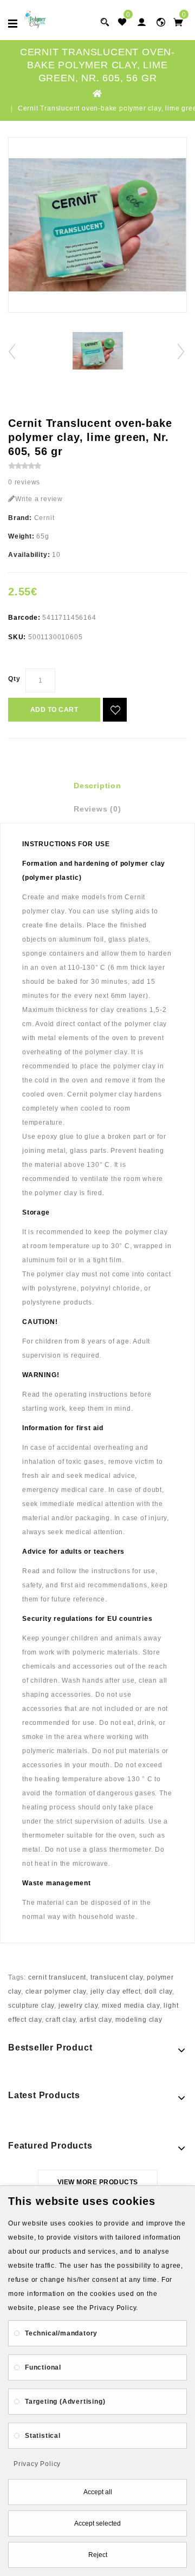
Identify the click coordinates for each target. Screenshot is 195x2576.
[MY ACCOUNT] (161, 22)
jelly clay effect (116, 1991)
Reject (98, 2555)
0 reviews (24, 482)
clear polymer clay (56, 1991)
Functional (43, 2367)
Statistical (43, 2436)
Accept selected (97, 2523)
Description (97, 786)
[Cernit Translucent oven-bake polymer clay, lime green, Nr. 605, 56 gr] (97, 225)
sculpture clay (31, 2006)
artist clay (96, 2020)
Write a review (39, 499)
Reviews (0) (97, 809)
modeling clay (139, 2020)
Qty (14, 679)
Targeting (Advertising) (65, 2402)
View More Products (98, 2182)
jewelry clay (78, 2006)
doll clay (158, 1991)
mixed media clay (131, 2006)
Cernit (44, 518)
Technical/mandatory (61, 2333)
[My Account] (141, 22)
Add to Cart (54, 710)
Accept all (98, 2492)
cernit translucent (57, 1977)
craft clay (60, 2020)
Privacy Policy (37, 2464)
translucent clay (117, 1977)
